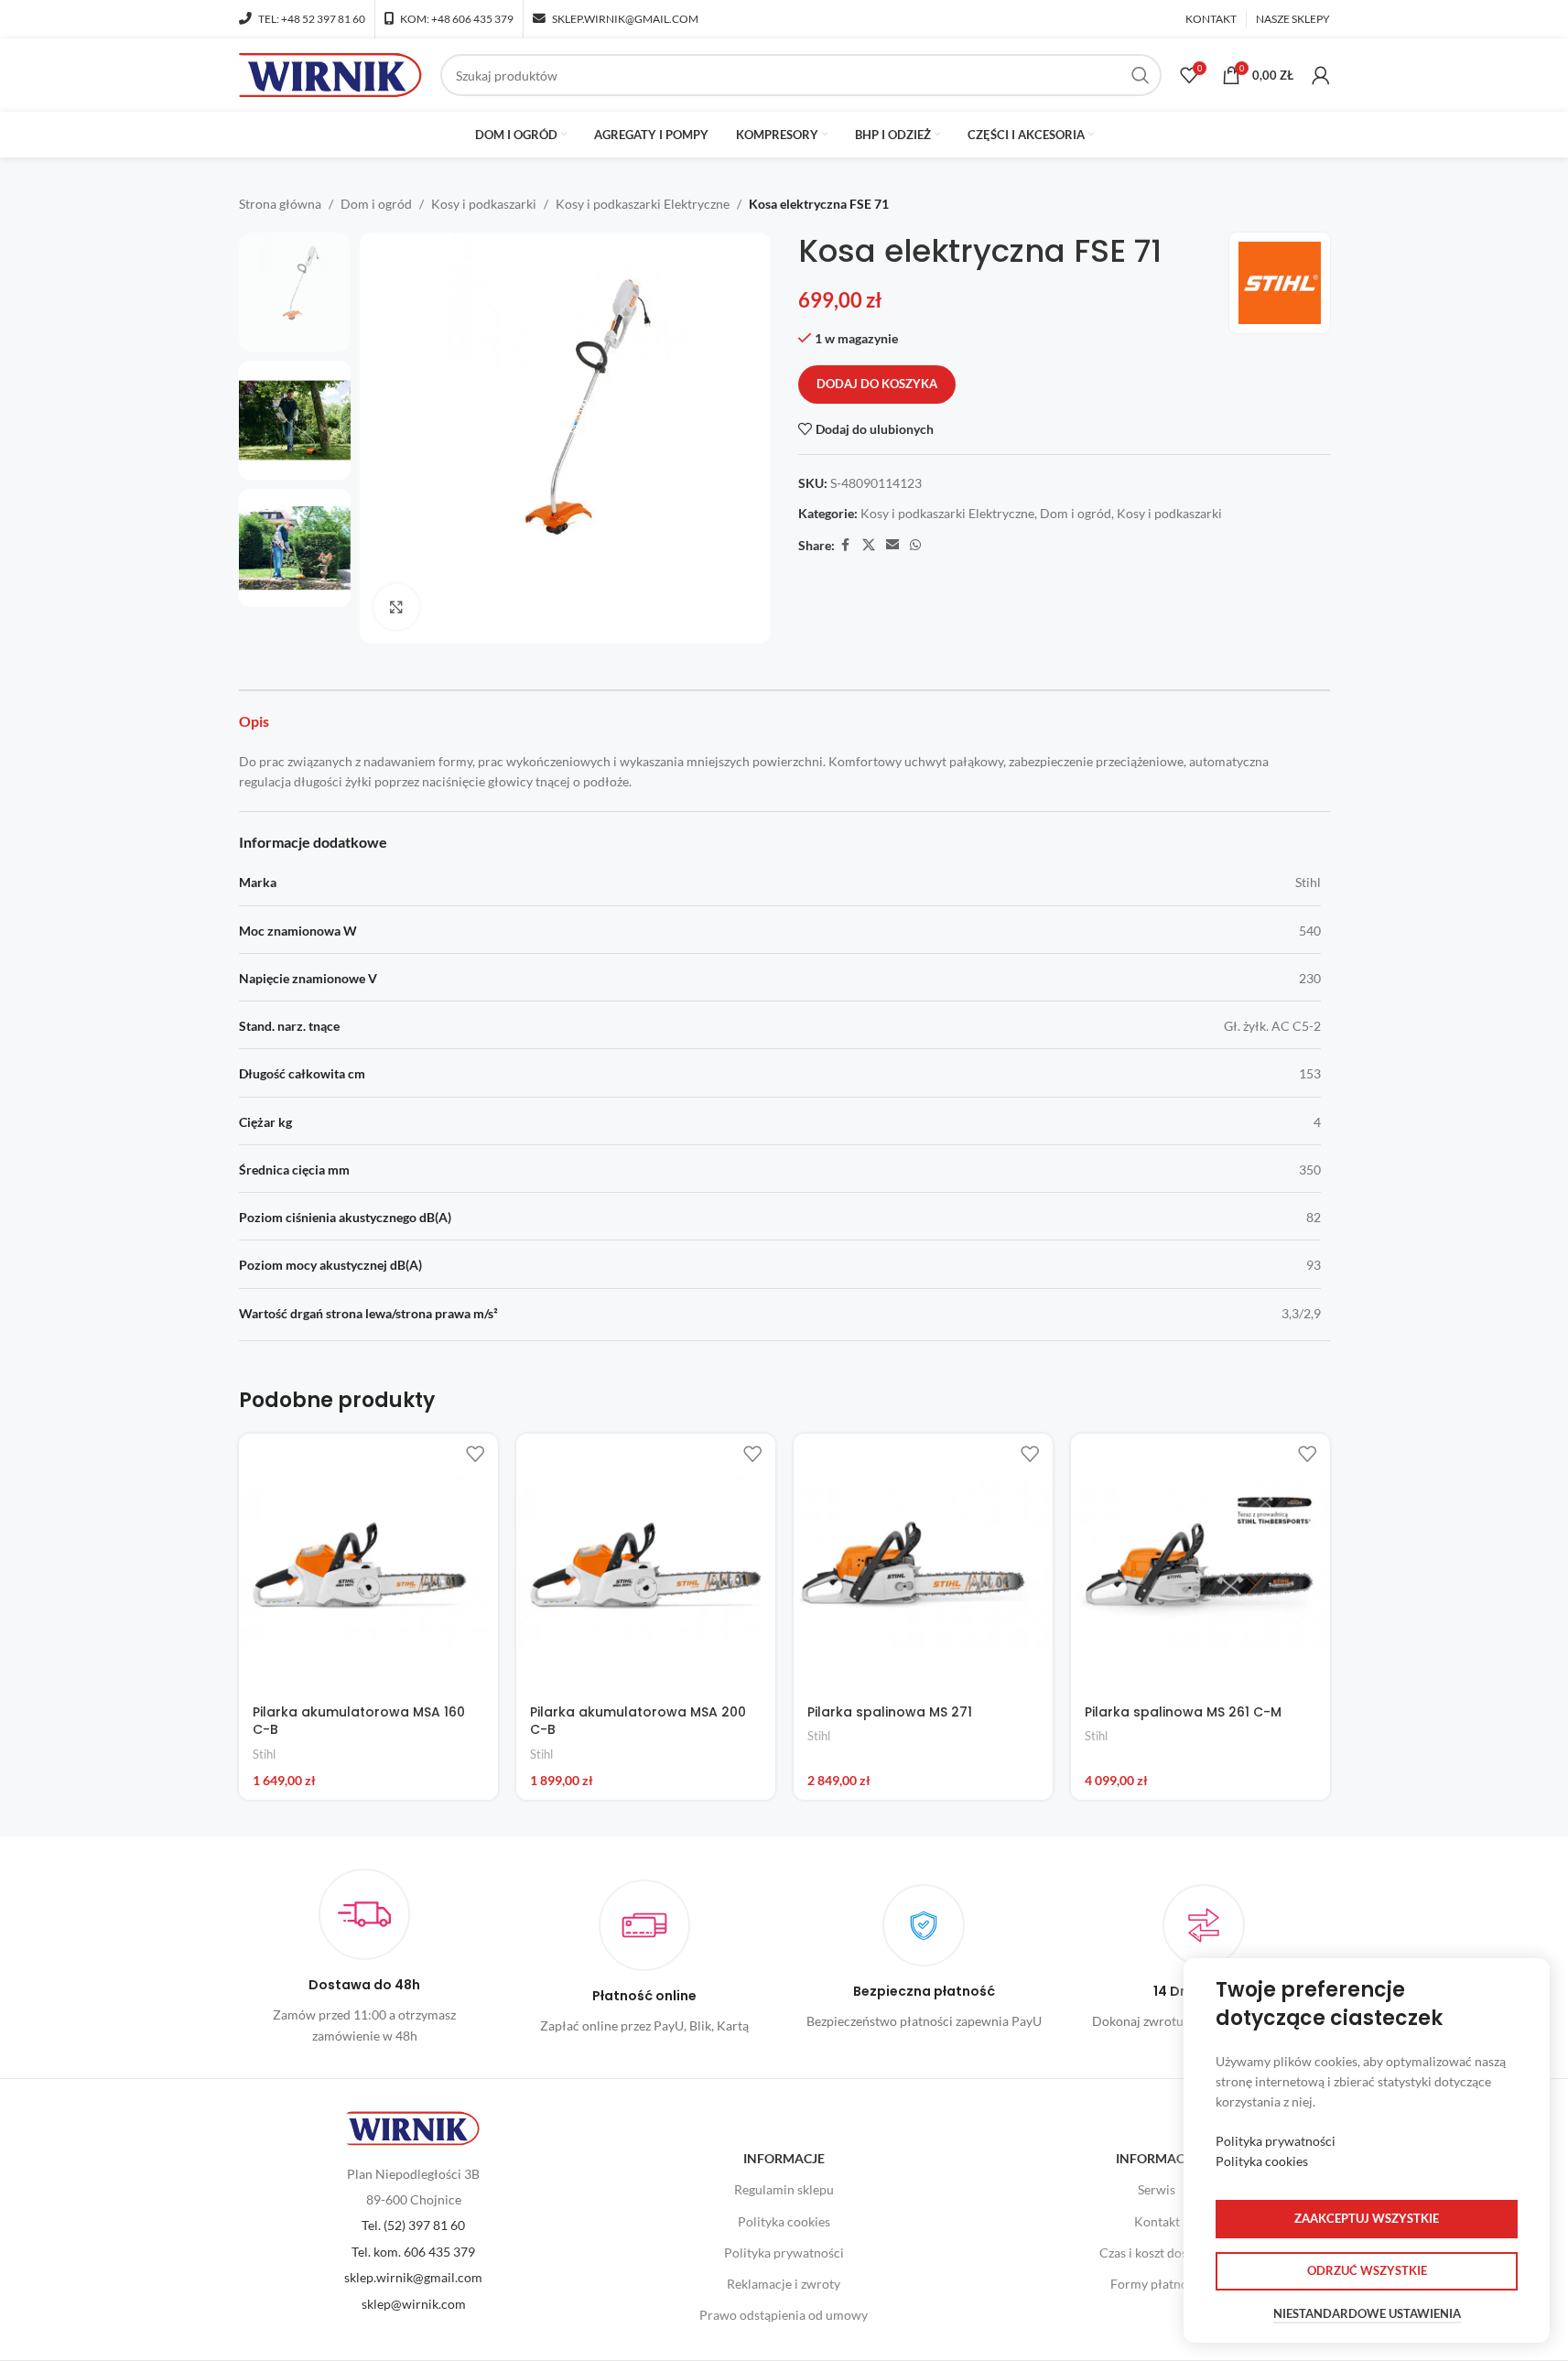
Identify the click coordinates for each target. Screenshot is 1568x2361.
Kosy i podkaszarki (484, 204)
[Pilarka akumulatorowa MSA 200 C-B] (646, 1563)
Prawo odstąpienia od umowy (784, 2315)
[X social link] (869, 545)
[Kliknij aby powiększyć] (396, 607)
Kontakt (1157, 2221)
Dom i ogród (376, 204)
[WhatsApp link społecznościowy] (915, 545)
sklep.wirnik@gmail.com (413, 2277)
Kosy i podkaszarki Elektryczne (643, 204)
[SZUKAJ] (1141, 75)
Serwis (1157, 2189)
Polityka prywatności (784, 2253)
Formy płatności (1157, 2284)
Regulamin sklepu (784, 2189)
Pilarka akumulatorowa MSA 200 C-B (638, 1721)
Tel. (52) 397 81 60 (413, 2225)
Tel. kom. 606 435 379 (413, 2252)
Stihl (264, 1754)
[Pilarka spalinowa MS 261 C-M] (1200, 1563)
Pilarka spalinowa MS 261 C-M (1183, 1712)
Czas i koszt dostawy (1157, 2253)
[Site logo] (330, 74)
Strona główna (280, 204)
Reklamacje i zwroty (784, 2284)
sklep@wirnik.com (414, 2304)
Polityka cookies (784, 2221)
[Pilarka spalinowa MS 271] (923, 1563)
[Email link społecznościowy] (892, 545)
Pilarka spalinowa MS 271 (890, 1712)
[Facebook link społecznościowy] (846, 545)
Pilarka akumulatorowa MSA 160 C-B (359, 1721)
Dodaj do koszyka (877, 384)
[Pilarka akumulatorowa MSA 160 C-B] (368, 1563)
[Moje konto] (1321, 75)
